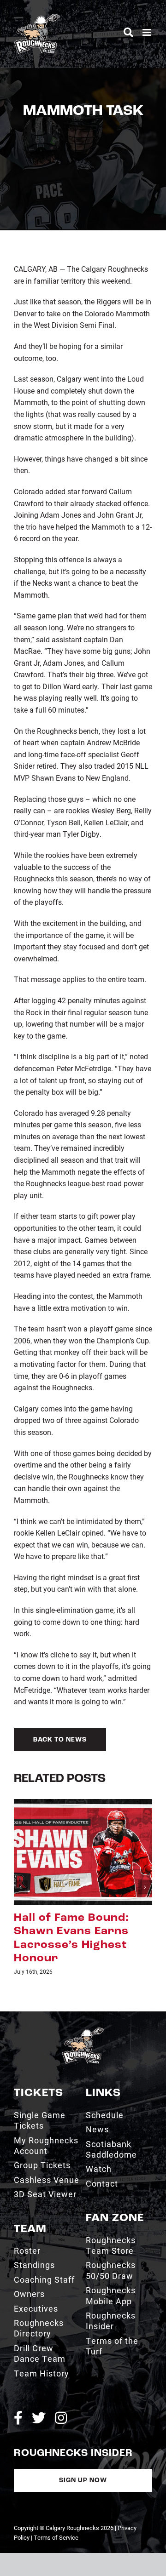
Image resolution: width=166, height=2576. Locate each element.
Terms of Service (56, 2510)
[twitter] (39, 2391)
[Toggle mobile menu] (147, 32)
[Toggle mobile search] (128, 32)
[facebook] (18, 2391)
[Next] (145, 1874)
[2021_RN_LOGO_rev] (83, 2004)
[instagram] (61, 2391)
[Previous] (21, 1874)
